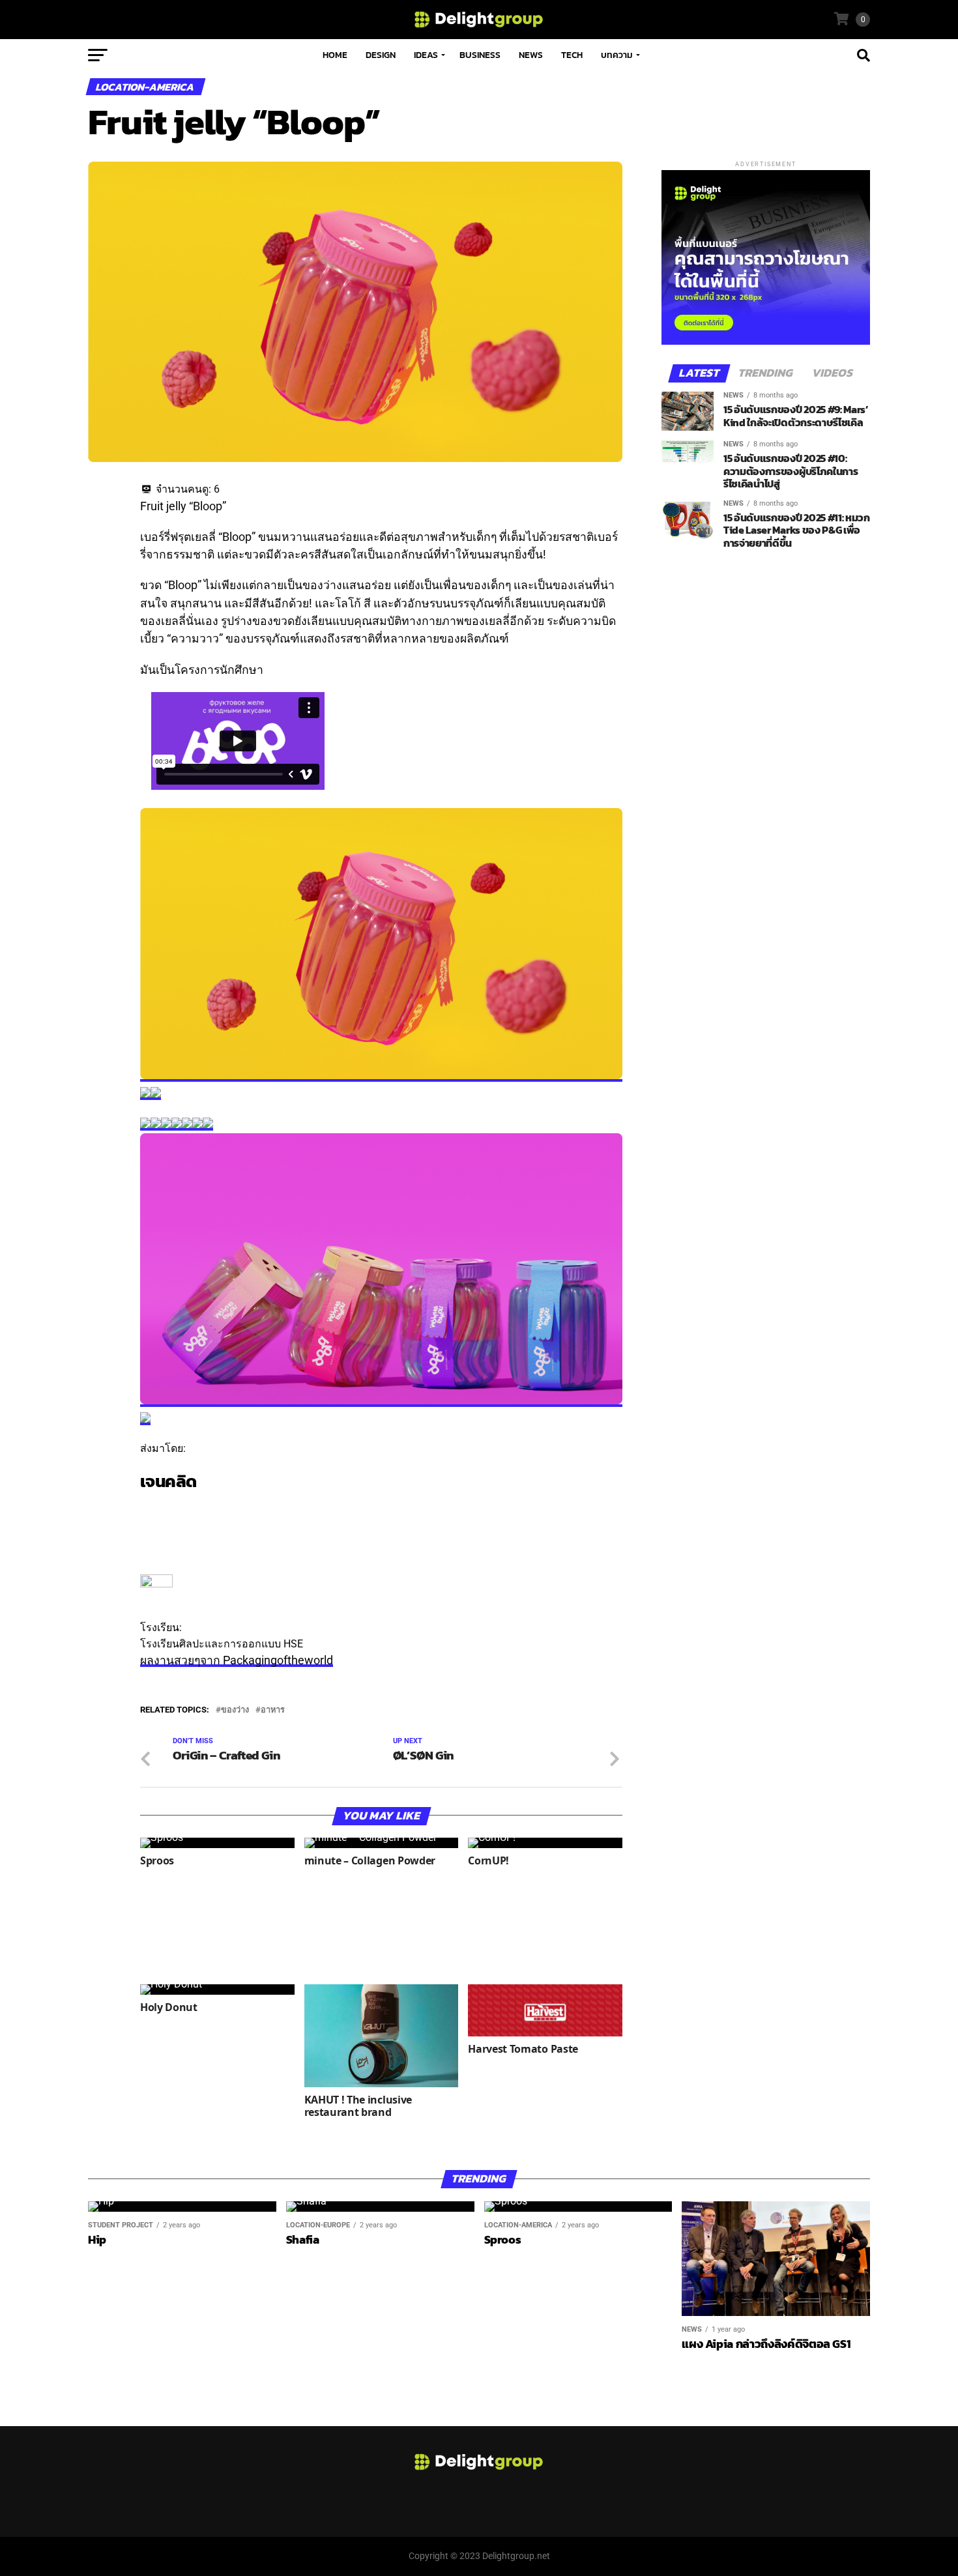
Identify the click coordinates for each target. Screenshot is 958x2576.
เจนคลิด (168, 1481)
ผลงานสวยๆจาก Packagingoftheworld (237, 1660)
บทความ (617, 55)
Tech (572, 55)
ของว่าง (235, 1710)
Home (335, 55)
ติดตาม (156, 1507)
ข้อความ (160, 1523)
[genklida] (156, 1584)
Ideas (426, 55)
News (531, 55)
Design (381, 55)
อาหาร (273, 1710)
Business (480, 55)
